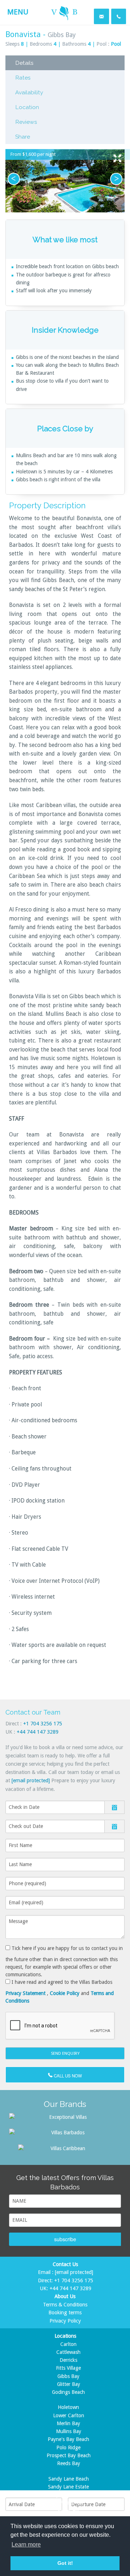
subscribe (65, 2239)
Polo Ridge (68, 2447)
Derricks (68, 2360)
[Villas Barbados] (65, 2132)
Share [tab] (23, 137)
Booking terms (65, 2312)
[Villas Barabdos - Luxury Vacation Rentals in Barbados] (65, 12)
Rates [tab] (23, 78)
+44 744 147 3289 (38, 1732)
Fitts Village (68, 2368)
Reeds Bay (69, 2463)
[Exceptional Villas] (65, 2117)
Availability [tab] (29, 92)
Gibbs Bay (68, 2376)
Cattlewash (68, 2352)
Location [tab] (27, 107)
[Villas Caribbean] (65, 2148)
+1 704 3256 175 (43, 1724)
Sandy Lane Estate (68, 2487)
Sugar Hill (68, 2511)
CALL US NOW (67, 2076)
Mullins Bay (69, 2431)
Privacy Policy (65, 2321)
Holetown (68, 2407)
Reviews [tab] (26, 122)
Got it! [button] (65, 2563)
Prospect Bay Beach (69, 2455)
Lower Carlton (69, 2415)
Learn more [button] (26, 2545)
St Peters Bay (68, 2503)
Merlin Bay (68, 2423)
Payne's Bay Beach (68, 2439)
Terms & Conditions (65, 2305)
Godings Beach (68, 2392)
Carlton (68, 2344)
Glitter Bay (69, 2384)
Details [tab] (24, 63)
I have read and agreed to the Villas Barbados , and (60, 1991)
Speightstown (69, 2495)
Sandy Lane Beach (69, 2479)
